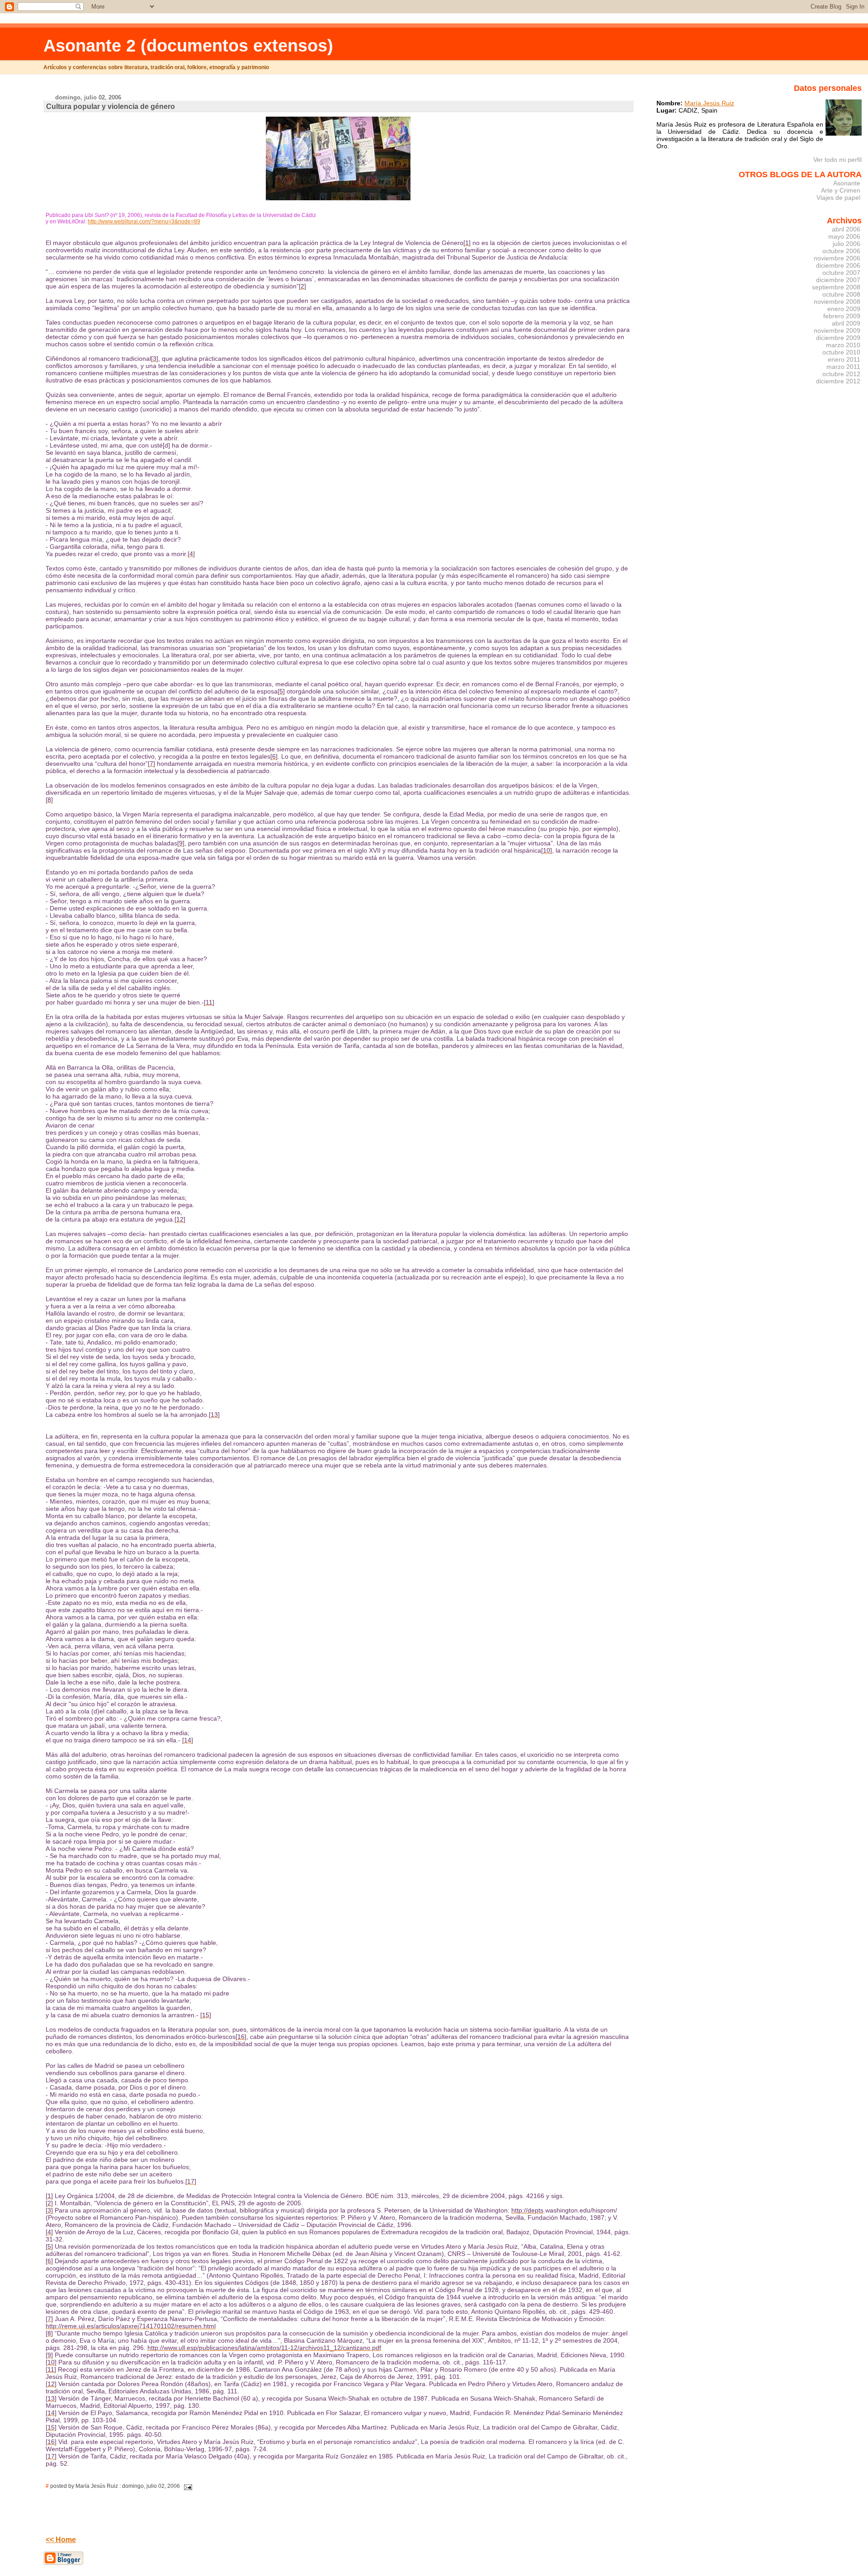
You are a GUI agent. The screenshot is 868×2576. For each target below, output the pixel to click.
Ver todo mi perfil (837, 160)
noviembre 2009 (837, 330)
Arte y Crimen (841, 190)
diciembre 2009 (838, 338)
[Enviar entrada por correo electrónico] (187, 2486)
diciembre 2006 (838, 265)
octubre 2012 (841, 374)
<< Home (61, 2540)
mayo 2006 (844, 236)
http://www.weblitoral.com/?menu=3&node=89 (144, 222)
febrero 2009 (842, 316)
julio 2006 (847, 244)
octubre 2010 (841, 352)
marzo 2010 (843, 345)
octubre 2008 (841, 294)
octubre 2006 (841, 251)
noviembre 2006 (837, 258)
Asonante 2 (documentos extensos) (188, 45)
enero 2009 (844, 309)
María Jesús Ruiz (709, 103)
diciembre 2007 (838, 280)
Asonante (847, 183)
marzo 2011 (843, 367)
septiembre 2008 (836, 287)
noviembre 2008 (837, 302)
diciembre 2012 (838, 381)
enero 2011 (844, 359)
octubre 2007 (841, 273)
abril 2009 (846, 323)
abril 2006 (846, 229)
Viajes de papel (838, 198)
